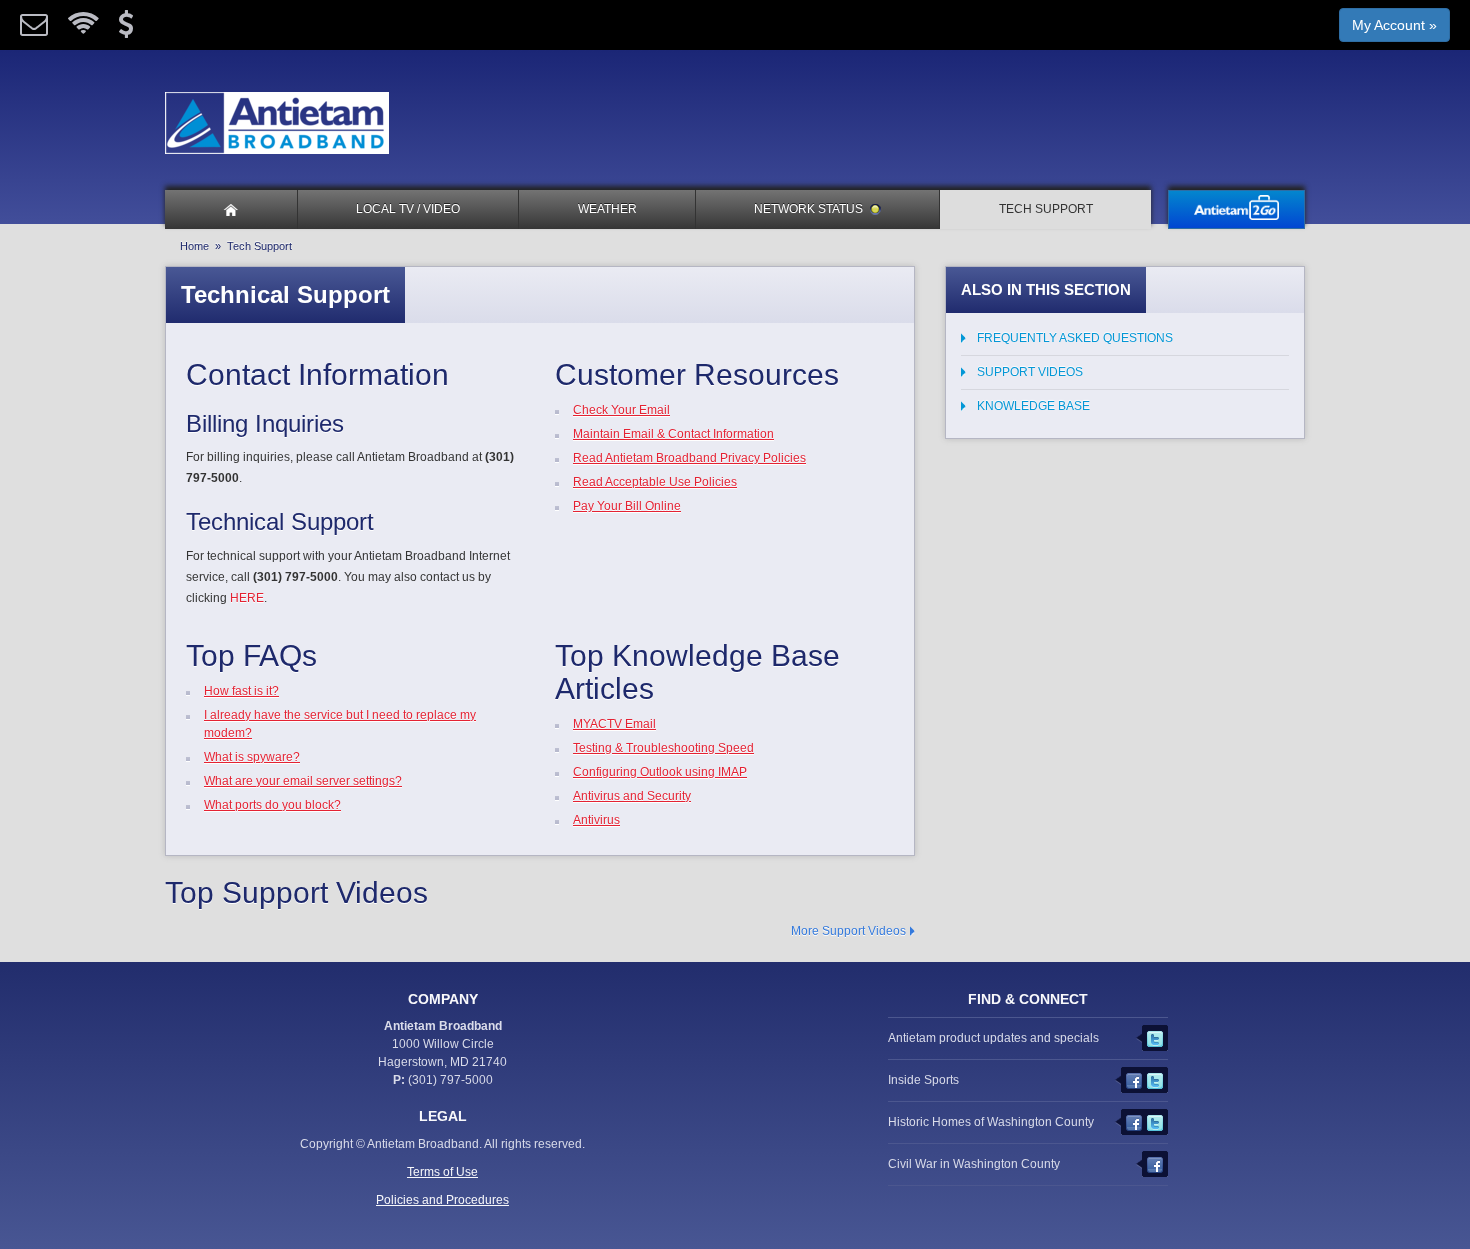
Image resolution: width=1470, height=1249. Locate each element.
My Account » (1394, 25)
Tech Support (1046, 209)
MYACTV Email (614, 724)
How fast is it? (241, 691)
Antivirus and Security (632, 796)
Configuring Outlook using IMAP (660, 772)
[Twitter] (1157, 1035)
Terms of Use (442, 1172)
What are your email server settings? (303, 781)
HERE (247, 598)
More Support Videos (848, 931)
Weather (607, 209)
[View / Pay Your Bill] (126, 29)
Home (194, 246)
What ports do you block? (272, 805)
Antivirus (596, 820)
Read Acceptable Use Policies (655, 482)
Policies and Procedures (442, 1200)
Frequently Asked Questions (1075, 338)
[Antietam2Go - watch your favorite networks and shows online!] (1236, 209)
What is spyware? (252, 757)
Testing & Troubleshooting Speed (663, 748)
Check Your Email (621, 410)
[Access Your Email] (34, 29)
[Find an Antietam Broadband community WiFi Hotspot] (83, 29)
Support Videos (1030, 372)
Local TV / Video (408, 209)
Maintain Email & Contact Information (673, 434)
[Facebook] (1136, 1077)
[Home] (231, 209)
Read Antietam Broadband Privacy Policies (689, 458)
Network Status (808, 209)
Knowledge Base (1033, 406)
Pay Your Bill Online (627, 506)
